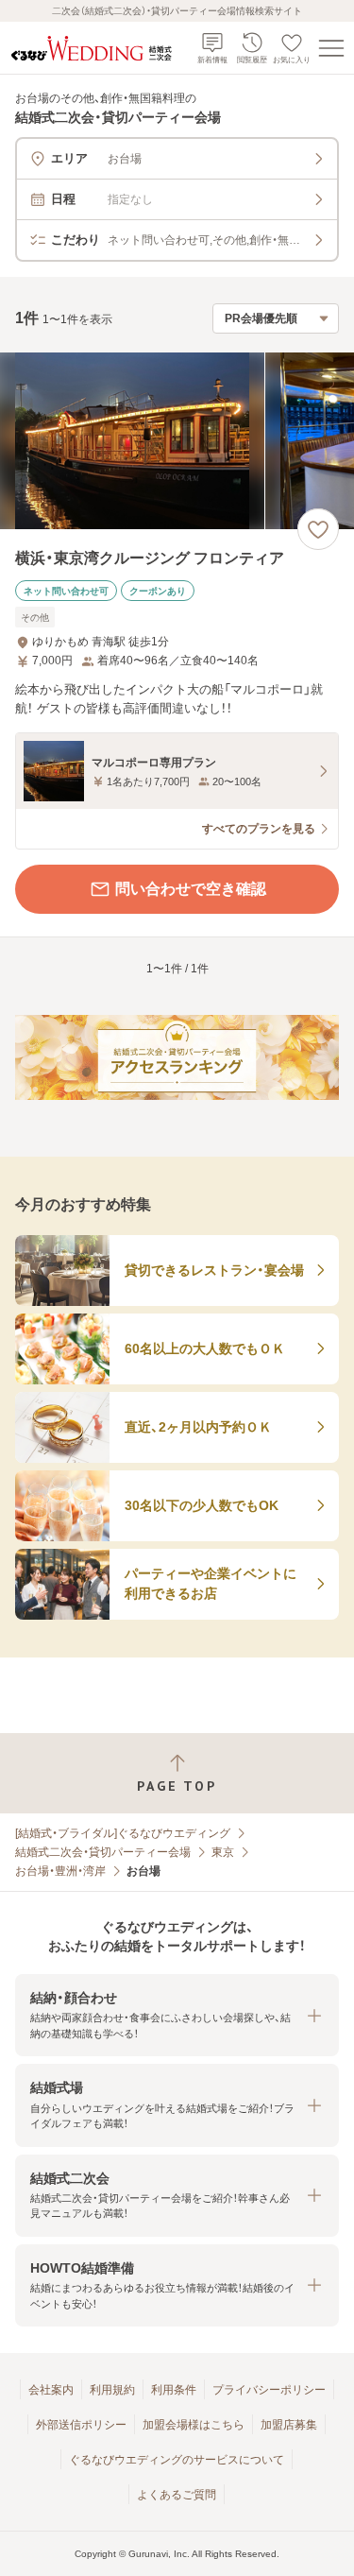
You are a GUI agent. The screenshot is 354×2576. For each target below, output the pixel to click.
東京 (223, 1852)
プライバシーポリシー (269, 2390)
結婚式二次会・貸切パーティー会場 (103, 1852)
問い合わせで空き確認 (191, 889)
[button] (177, 2015)
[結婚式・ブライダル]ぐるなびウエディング (123, 1833)
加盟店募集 (289, 2425)
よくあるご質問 (177, 2495)
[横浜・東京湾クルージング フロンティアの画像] (177, 441)
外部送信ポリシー (81, 2425)
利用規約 (112, 2390)
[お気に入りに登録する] (318, 529)
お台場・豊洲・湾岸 (60, 1871)
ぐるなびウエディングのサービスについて (177, 2460)
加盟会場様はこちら (194, 2425)
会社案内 (51, 2390)
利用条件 (174, 2390)
